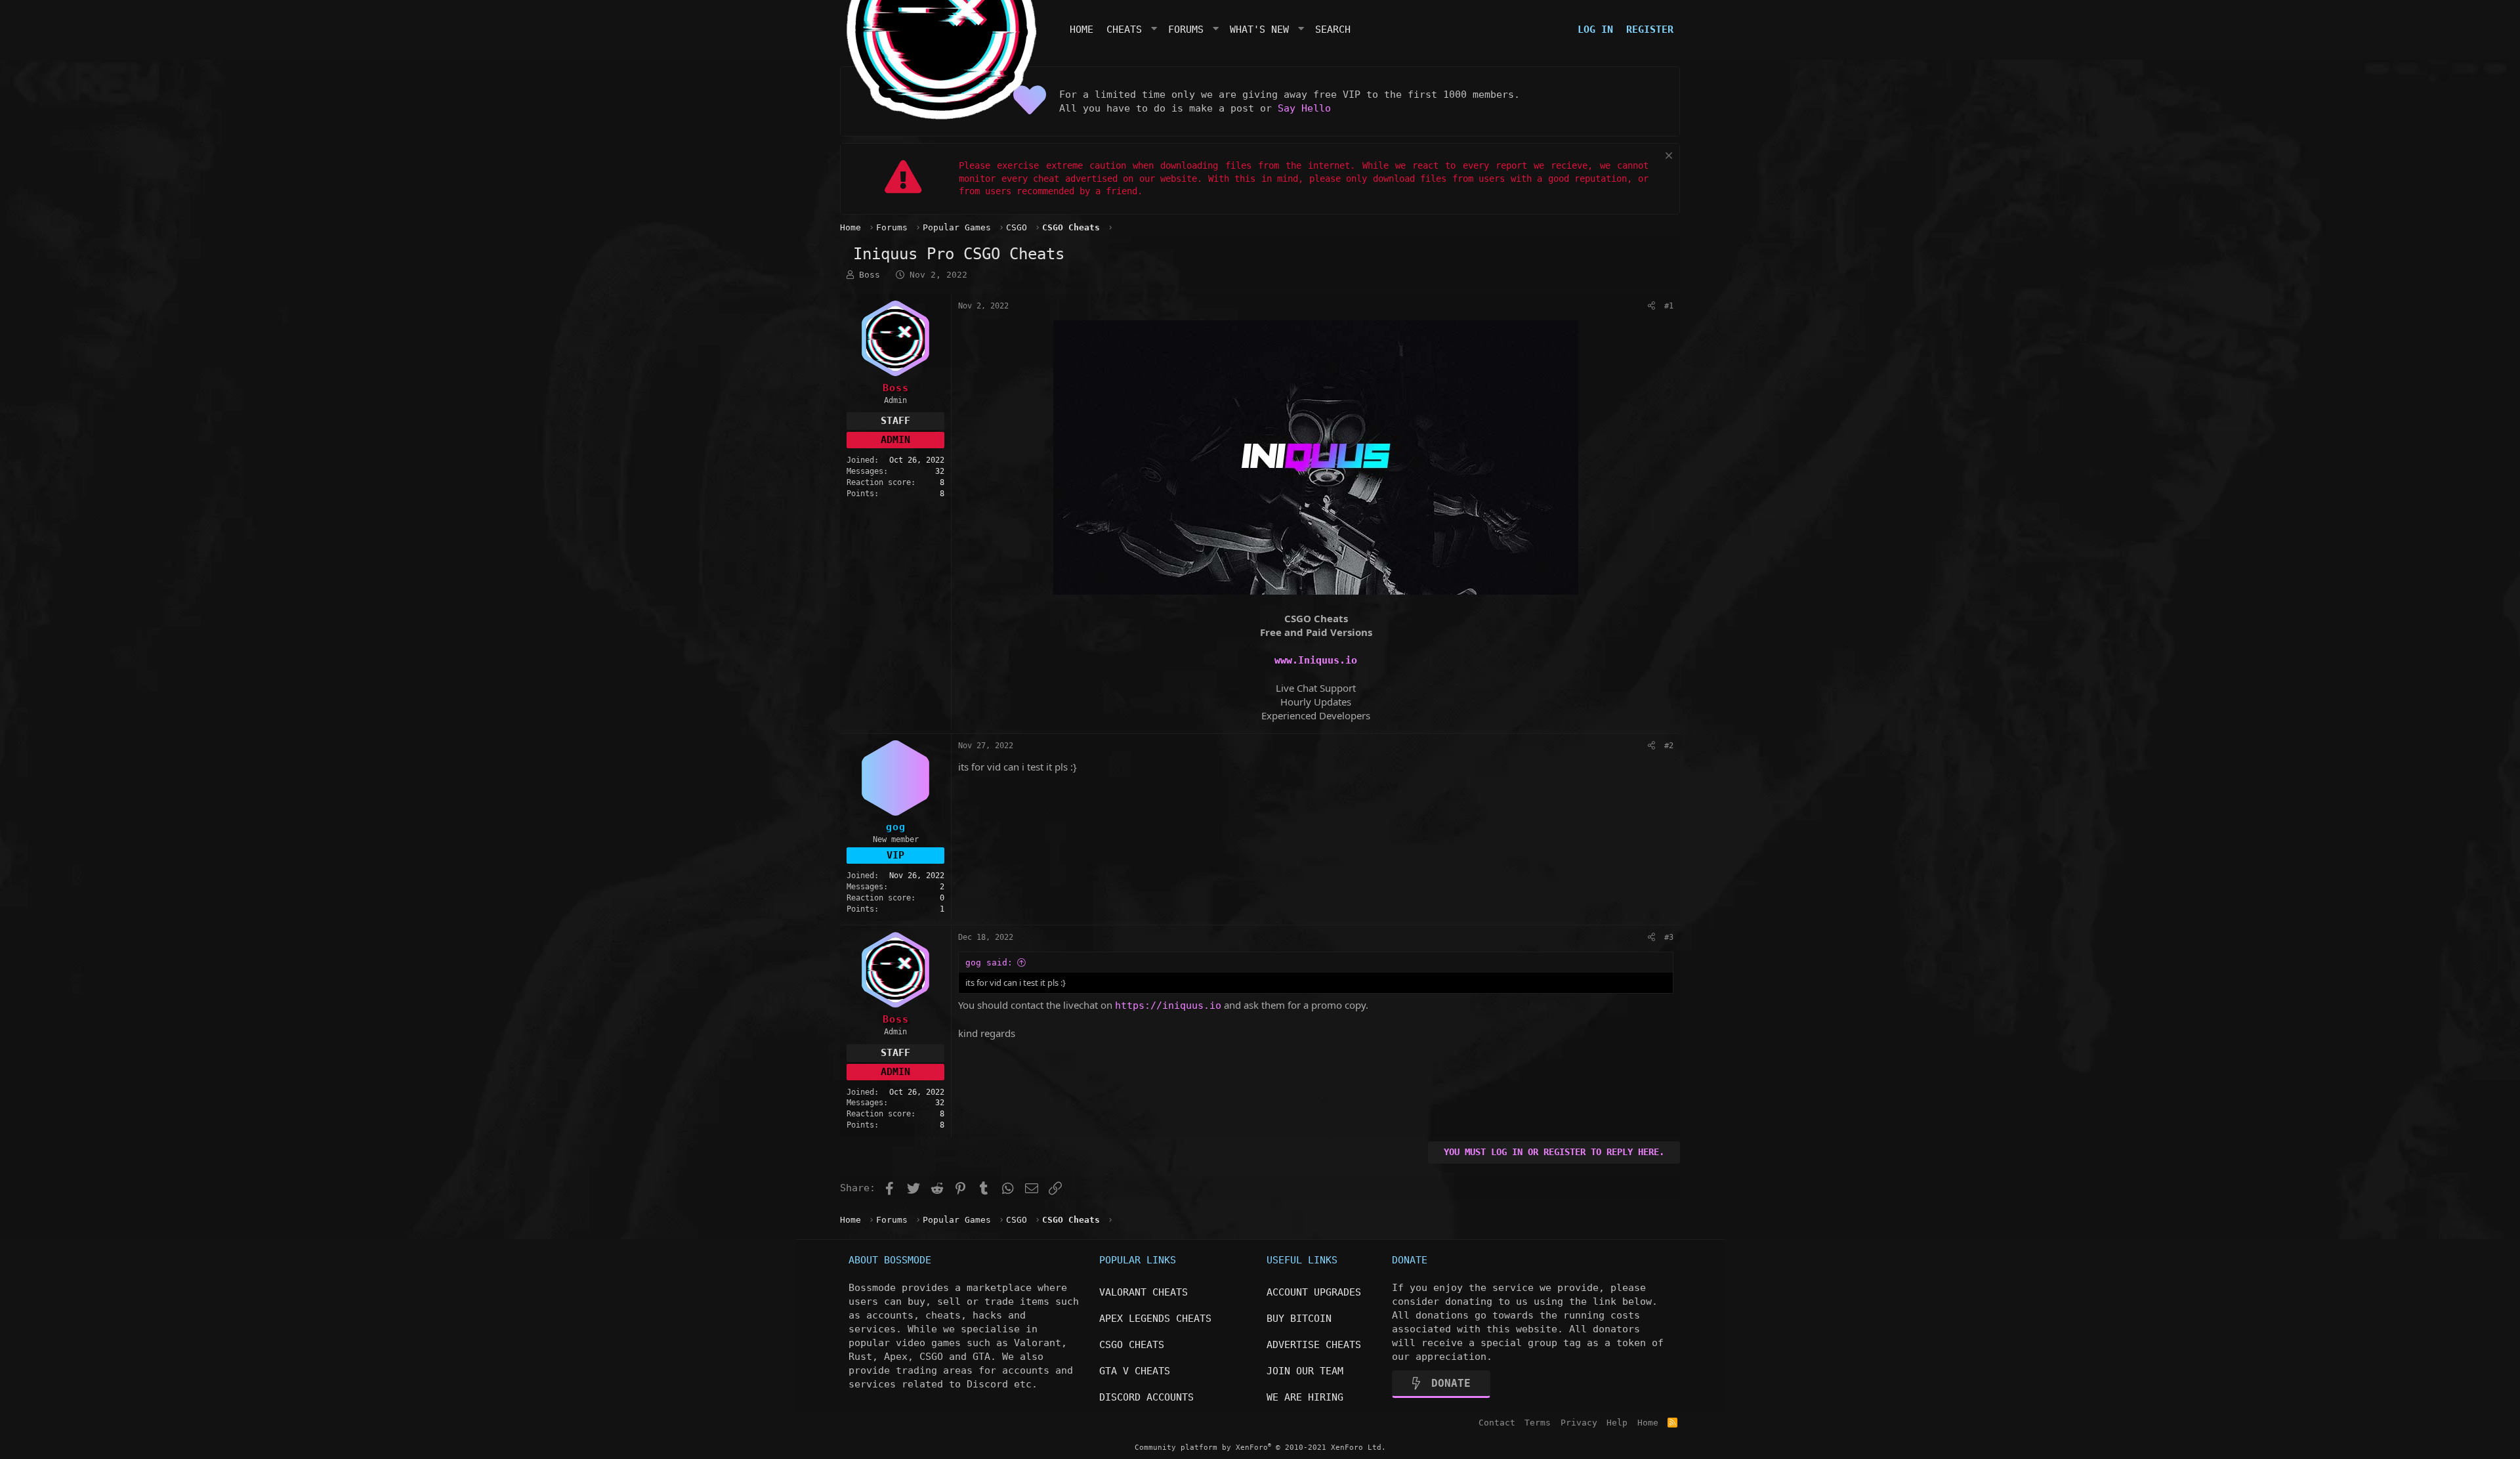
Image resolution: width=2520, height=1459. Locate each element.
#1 (1669, 306)
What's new (1259, 30)
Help (1617, 1423)
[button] (1155, 30)
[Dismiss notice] (1667, 157)
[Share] (1651, 306)
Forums (1186, 30)
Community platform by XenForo (1260, 1448)
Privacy (1579, 1423)
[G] (895, 778)
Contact (1497, 1423)
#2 (1669, 746)
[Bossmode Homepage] (942, 116)
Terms (1538, 1423)
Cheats (1124, 30)
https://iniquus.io (1168, 1005)
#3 (1669, 937)
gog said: (989, 962)
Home (1081, 30)
